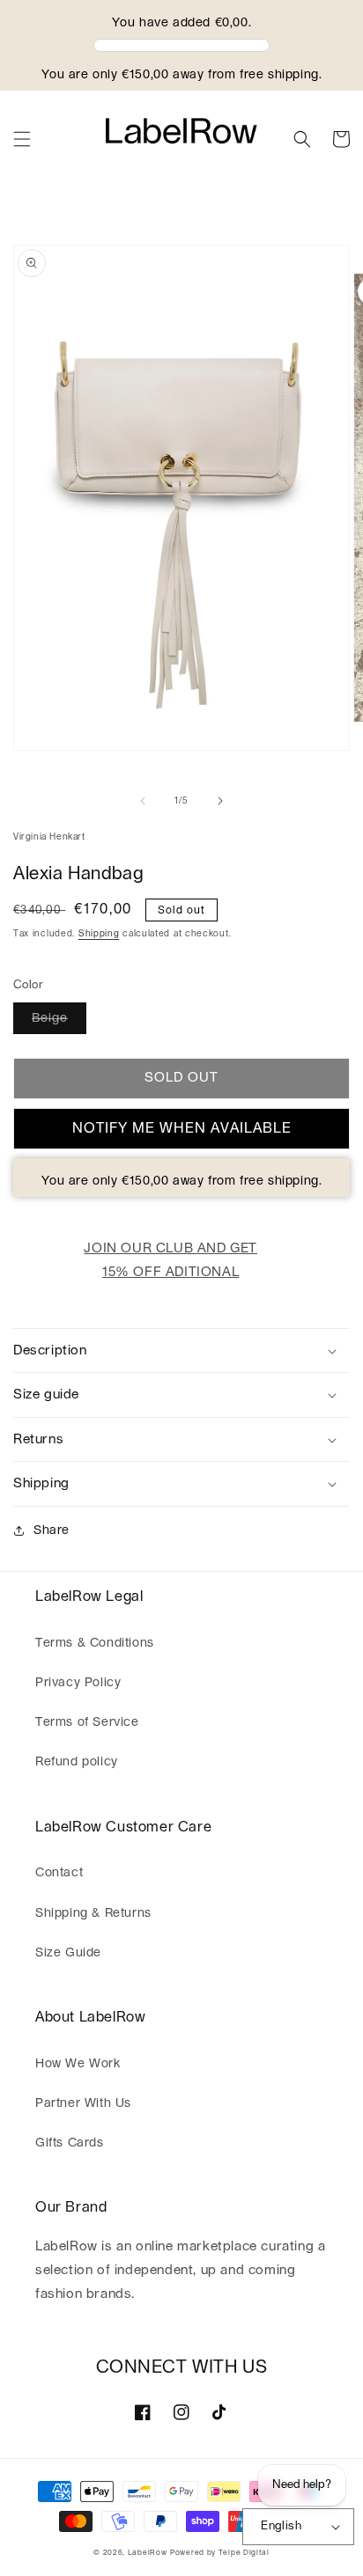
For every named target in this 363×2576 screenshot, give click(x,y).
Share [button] (52, 1530)
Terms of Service (87, 1722)
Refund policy (77, 1762)
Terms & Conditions (95, 1643)
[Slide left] (143, 801)
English (281, 2526)
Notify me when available (182, 1128)
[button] (22, 139)
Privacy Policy (78, 1683)
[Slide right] (220, 801)
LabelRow (148, 2553)
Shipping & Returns (93, 1913)
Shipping (99, 934)
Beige (50, 1018)
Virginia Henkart (49, 837)
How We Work (78, 2064)
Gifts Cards (70, 2143)
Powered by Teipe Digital (220, 2553)
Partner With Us (83, 2103)
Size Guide (68, 1953)
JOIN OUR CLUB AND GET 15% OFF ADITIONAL (170, 1260)
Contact (59, 1873)
